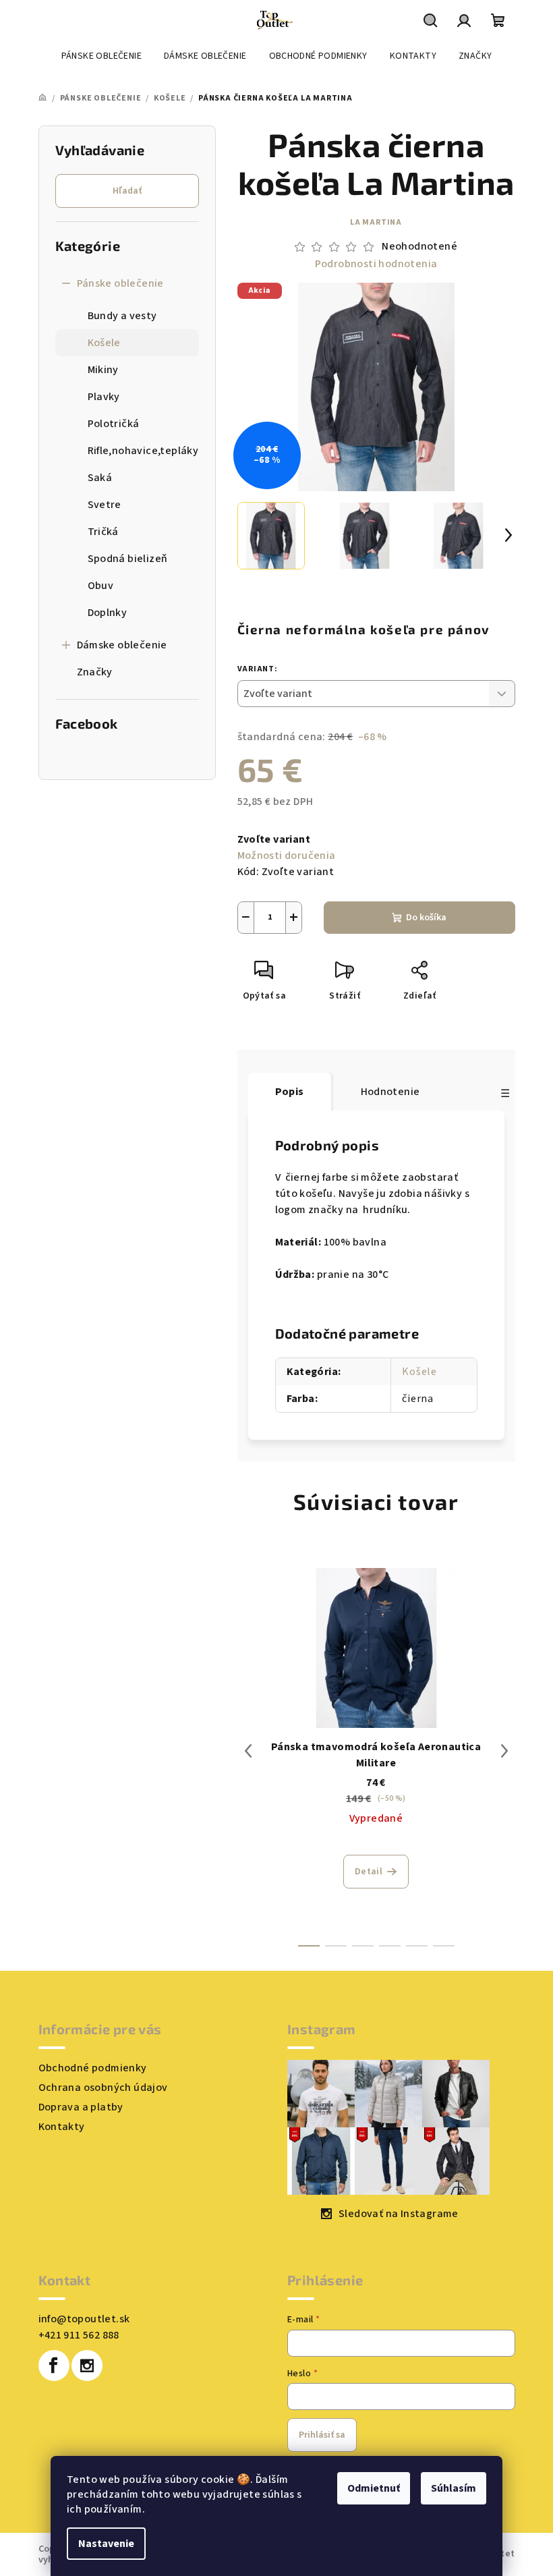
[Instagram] (87, 2365)
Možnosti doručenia (287, 856)
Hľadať (127, 191)
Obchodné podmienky (93, 2068)
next (504, 1751)
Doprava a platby (81, 2107)
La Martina (376, 222)
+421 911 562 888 (79, 2335)
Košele (104, 343)
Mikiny (103, 370)
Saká (100, 478)
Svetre (105, 505)
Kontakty (62, 2127)
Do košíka (426, 918)
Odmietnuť (374, 2488)
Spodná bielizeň (128, 559)
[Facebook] (54, 2365)
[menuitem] (101, 56)
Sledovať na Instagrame (399, 2214)
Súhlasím (454, 2488)
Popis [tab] (290, 1092)
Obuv (101, 586)
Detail (369, 1872)
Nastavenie (106, 2544)
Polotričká (114, 424)
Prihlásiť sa (322, 2435)
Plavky (104, 397)
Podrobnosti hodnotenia (376, 264)
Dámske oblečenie (122, 645)
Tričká (103, 532)
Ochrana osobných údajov (103, 2088)
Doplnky (108, 613)
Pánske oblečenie (120, 283)
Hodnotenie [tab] (390, 1092)
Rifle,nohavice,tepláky (143, 451)
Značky (95, 672)
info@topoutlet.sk (84, 2319)
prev (248, 1751)
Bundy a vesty (122, 316)
